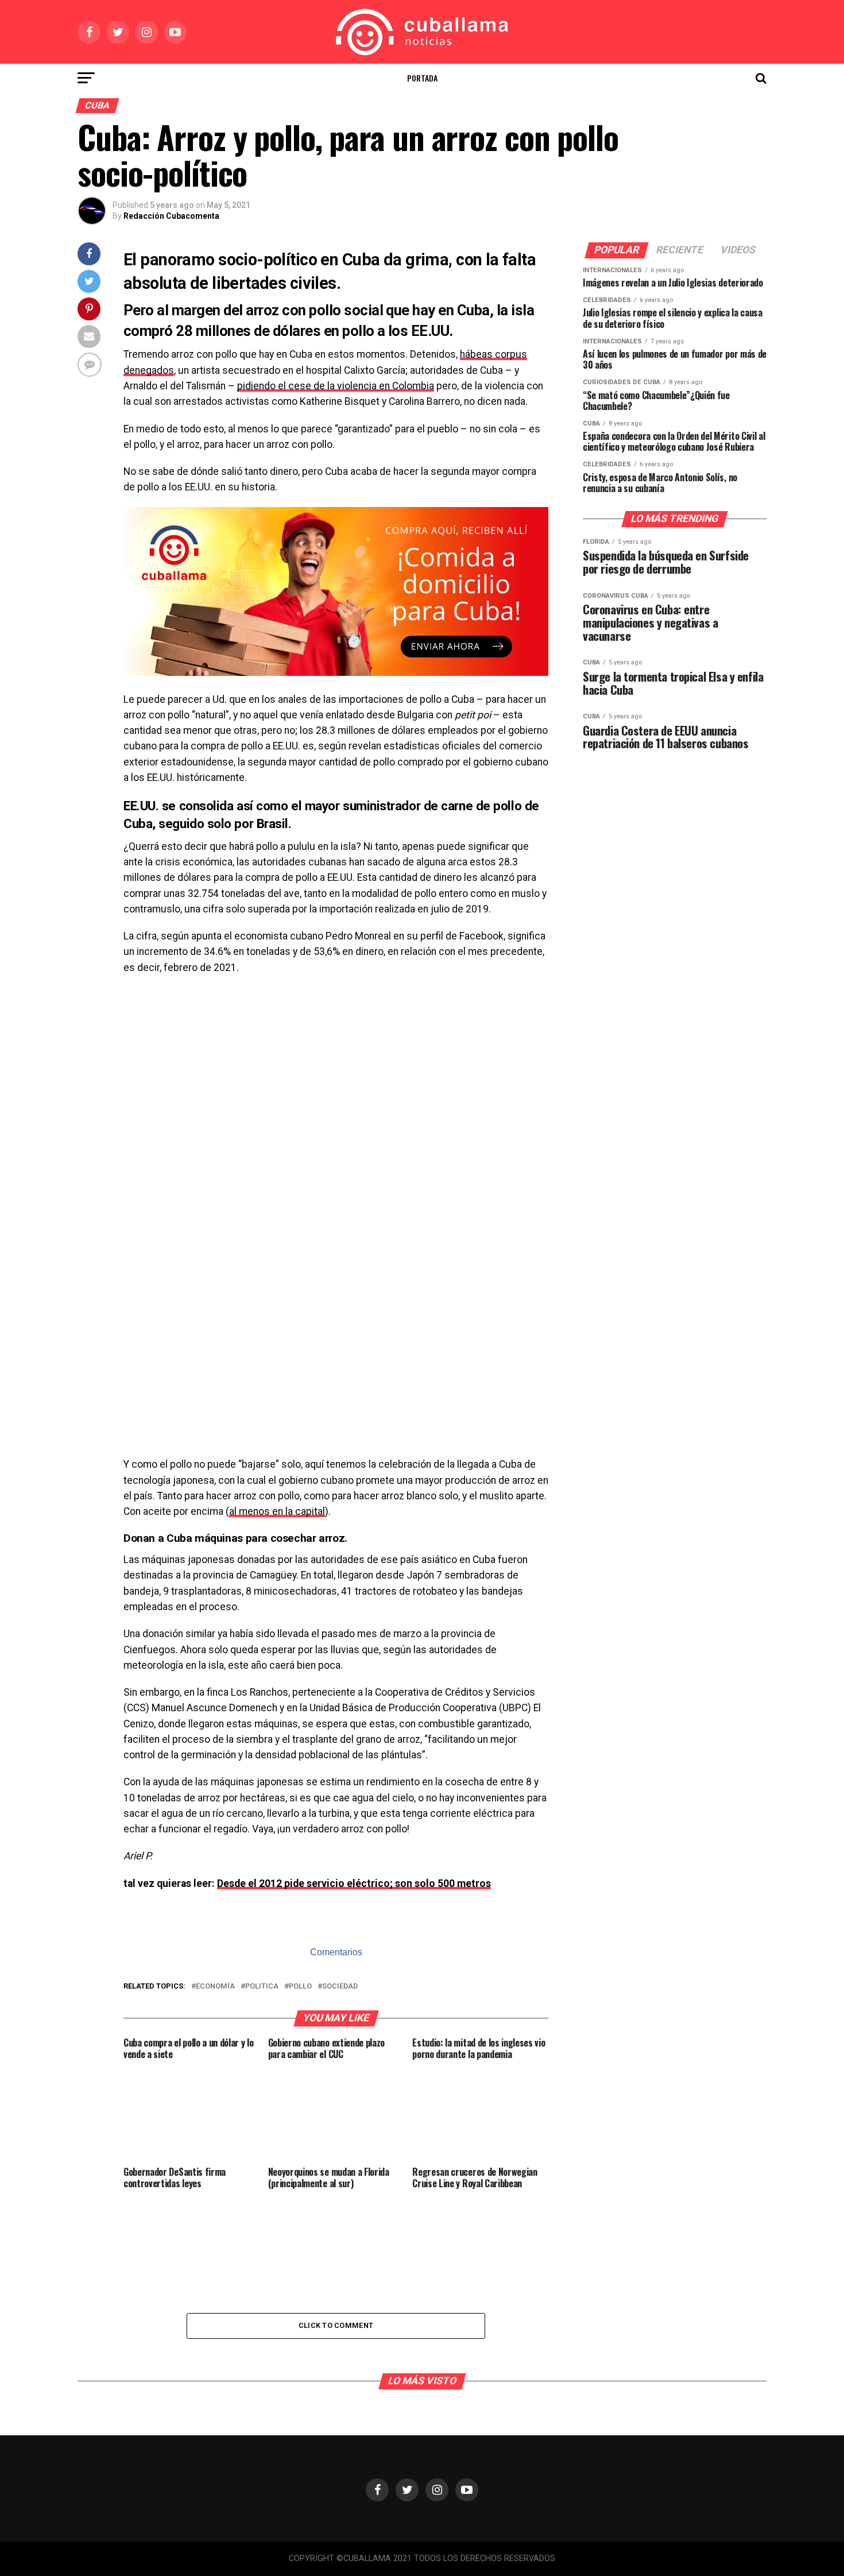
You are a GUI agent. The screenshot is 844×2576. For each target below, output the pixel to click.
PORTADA (422, 78)
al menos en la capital (277, 1511)
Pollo (300, 1987)
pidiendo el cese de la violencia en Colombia (336, 386)
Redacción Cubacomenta (171, 216)
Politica (262, 1987)
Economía (215, 1987)
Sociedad (340, 1987)
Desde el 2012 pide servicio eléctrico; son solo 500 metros (354, 1883)
